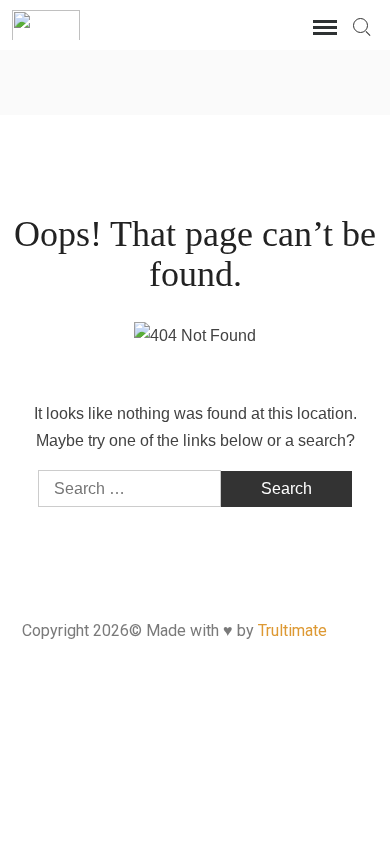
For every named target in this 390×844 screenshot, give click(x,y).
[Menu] (323, 28)
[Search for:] (361, 27)
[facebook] (146, 78)
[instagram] (195, 78)
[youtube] (244, 78)
